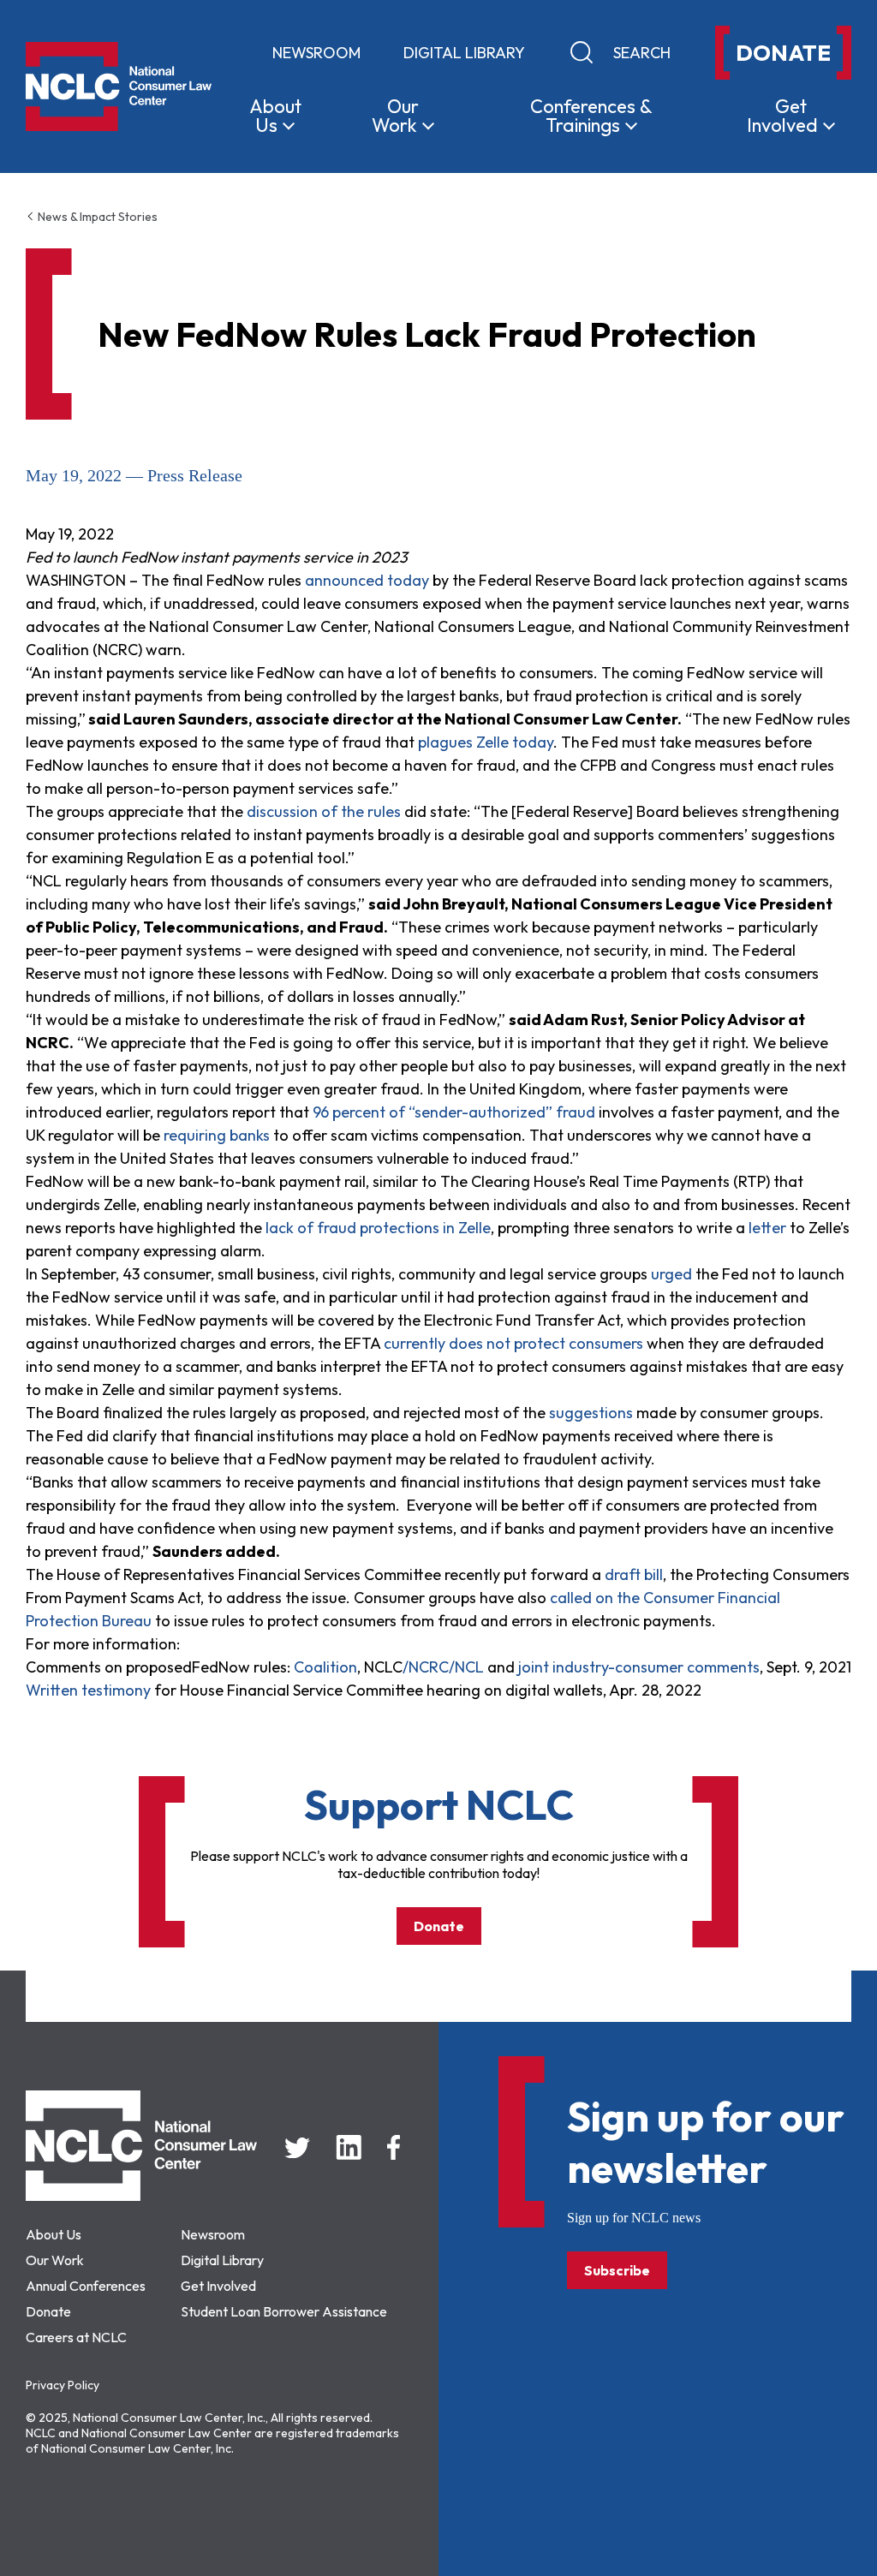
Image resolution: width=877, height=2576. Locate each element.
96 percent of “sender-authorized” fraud (454, 1112)
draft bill (634, 1574)
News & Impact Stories (96, 217)
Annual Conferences (86, 2286)
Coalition (325, 1667)
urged (670, 1274)
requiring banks (217, 1135)
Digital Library (464, 53)
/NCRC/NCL (443, 1667)
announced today (369, 580)
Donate (439, 1926)
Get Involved (218, 2286)
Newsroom (316, 53)
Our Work (55, 2260)
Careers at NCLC (76, 2337)
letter (767, 1228)
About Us (54, 2234)
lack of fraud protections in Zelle (378, 1228)
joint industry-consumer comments (639, 1667)
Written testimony (88, 1690)
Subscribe (617, 2270)
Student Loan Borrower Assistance (284, 2311)
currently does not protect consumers (515, 1343)
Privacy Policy (63, 2385)
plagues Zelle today (486, 742)
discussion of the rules (324, 811)
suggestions (591, 1413)
